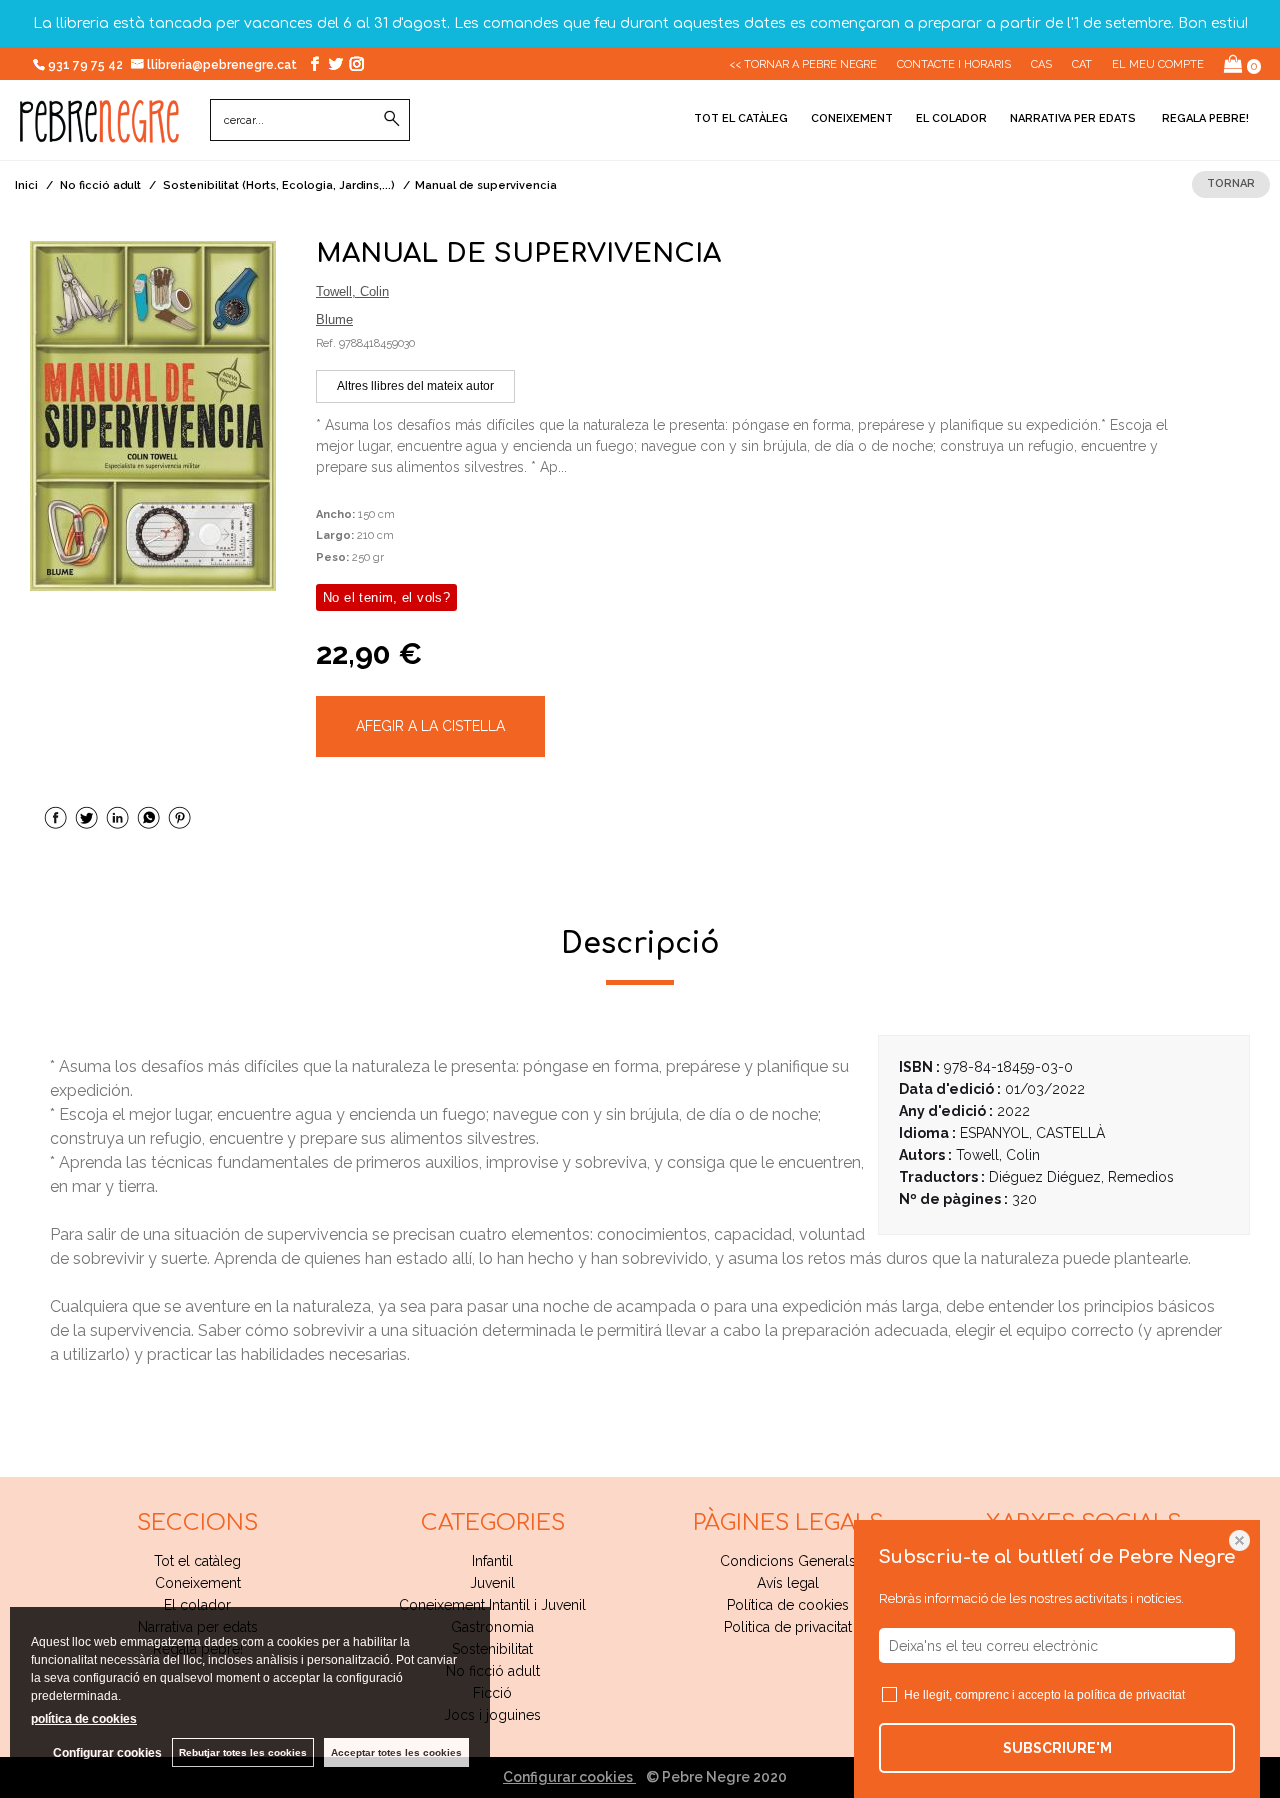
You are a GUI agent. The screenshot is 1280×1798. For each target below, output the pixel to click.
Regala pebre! (1204, 118)
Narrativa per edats (1073, 118)
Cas (1041, 64)
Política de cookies (788, 1605)
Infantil (492, 1561)
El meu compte (1158, 64)
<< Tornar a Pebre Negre (803, 64)
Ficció (492, 1693)
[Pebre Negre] (99, 132)
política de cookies (84, 1719)
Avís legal (788, 1583)
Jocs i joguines (492, 1715)
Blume (334, 319)
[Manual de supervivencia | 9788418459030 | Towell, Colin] (153, 416)
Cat (1082, 64)
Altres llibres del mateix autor (415, 386)
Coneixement (852, 118)
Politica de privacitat (788, 1627)
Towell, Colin (352, 291)
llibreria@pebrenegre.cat (223, 65)
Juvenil (492, 1583)
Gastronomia (492, 1627)
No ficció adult (493, 1671)
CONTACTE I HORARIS (954, 64)
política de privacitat (1131, 1695)
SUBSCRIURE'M (1057, 1748)
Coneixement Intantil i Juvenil (492, 1605)
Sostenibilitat (492, 1649)
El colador (951, 118)
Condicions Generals (788, 1561)
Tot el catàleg (741, 118)
